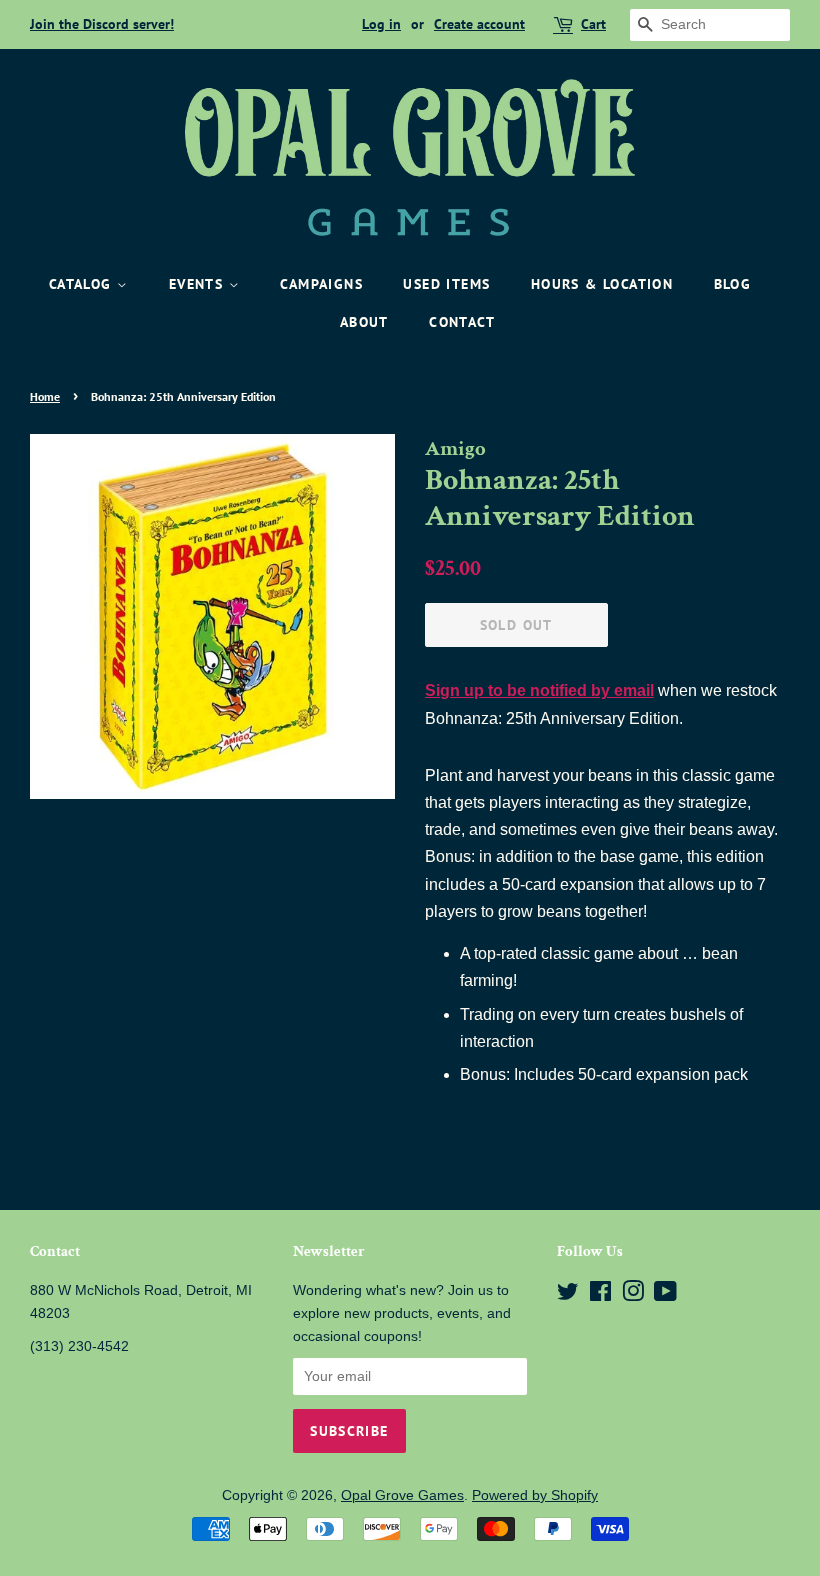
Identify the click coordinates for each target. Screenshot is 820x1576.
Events (199, 284)
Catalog (83, 284)
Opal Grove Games (402, 1495)
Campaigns (321, 284)
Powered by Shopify (535, 1495)
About (364, 322)
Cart (593, 24)
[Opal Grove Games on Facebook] (600, 1295)
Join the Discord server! (102, 24)
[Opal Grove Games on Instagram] (633, 1295)
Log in (381, 24)
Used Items (446, 284)
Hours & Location (602, 284)
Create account (479, 24)
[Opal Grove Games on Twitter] (568, 1295)
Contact (462, 322)
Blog (733, 284)
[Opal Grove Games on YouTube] (665, 1295)
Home (45, 396)
